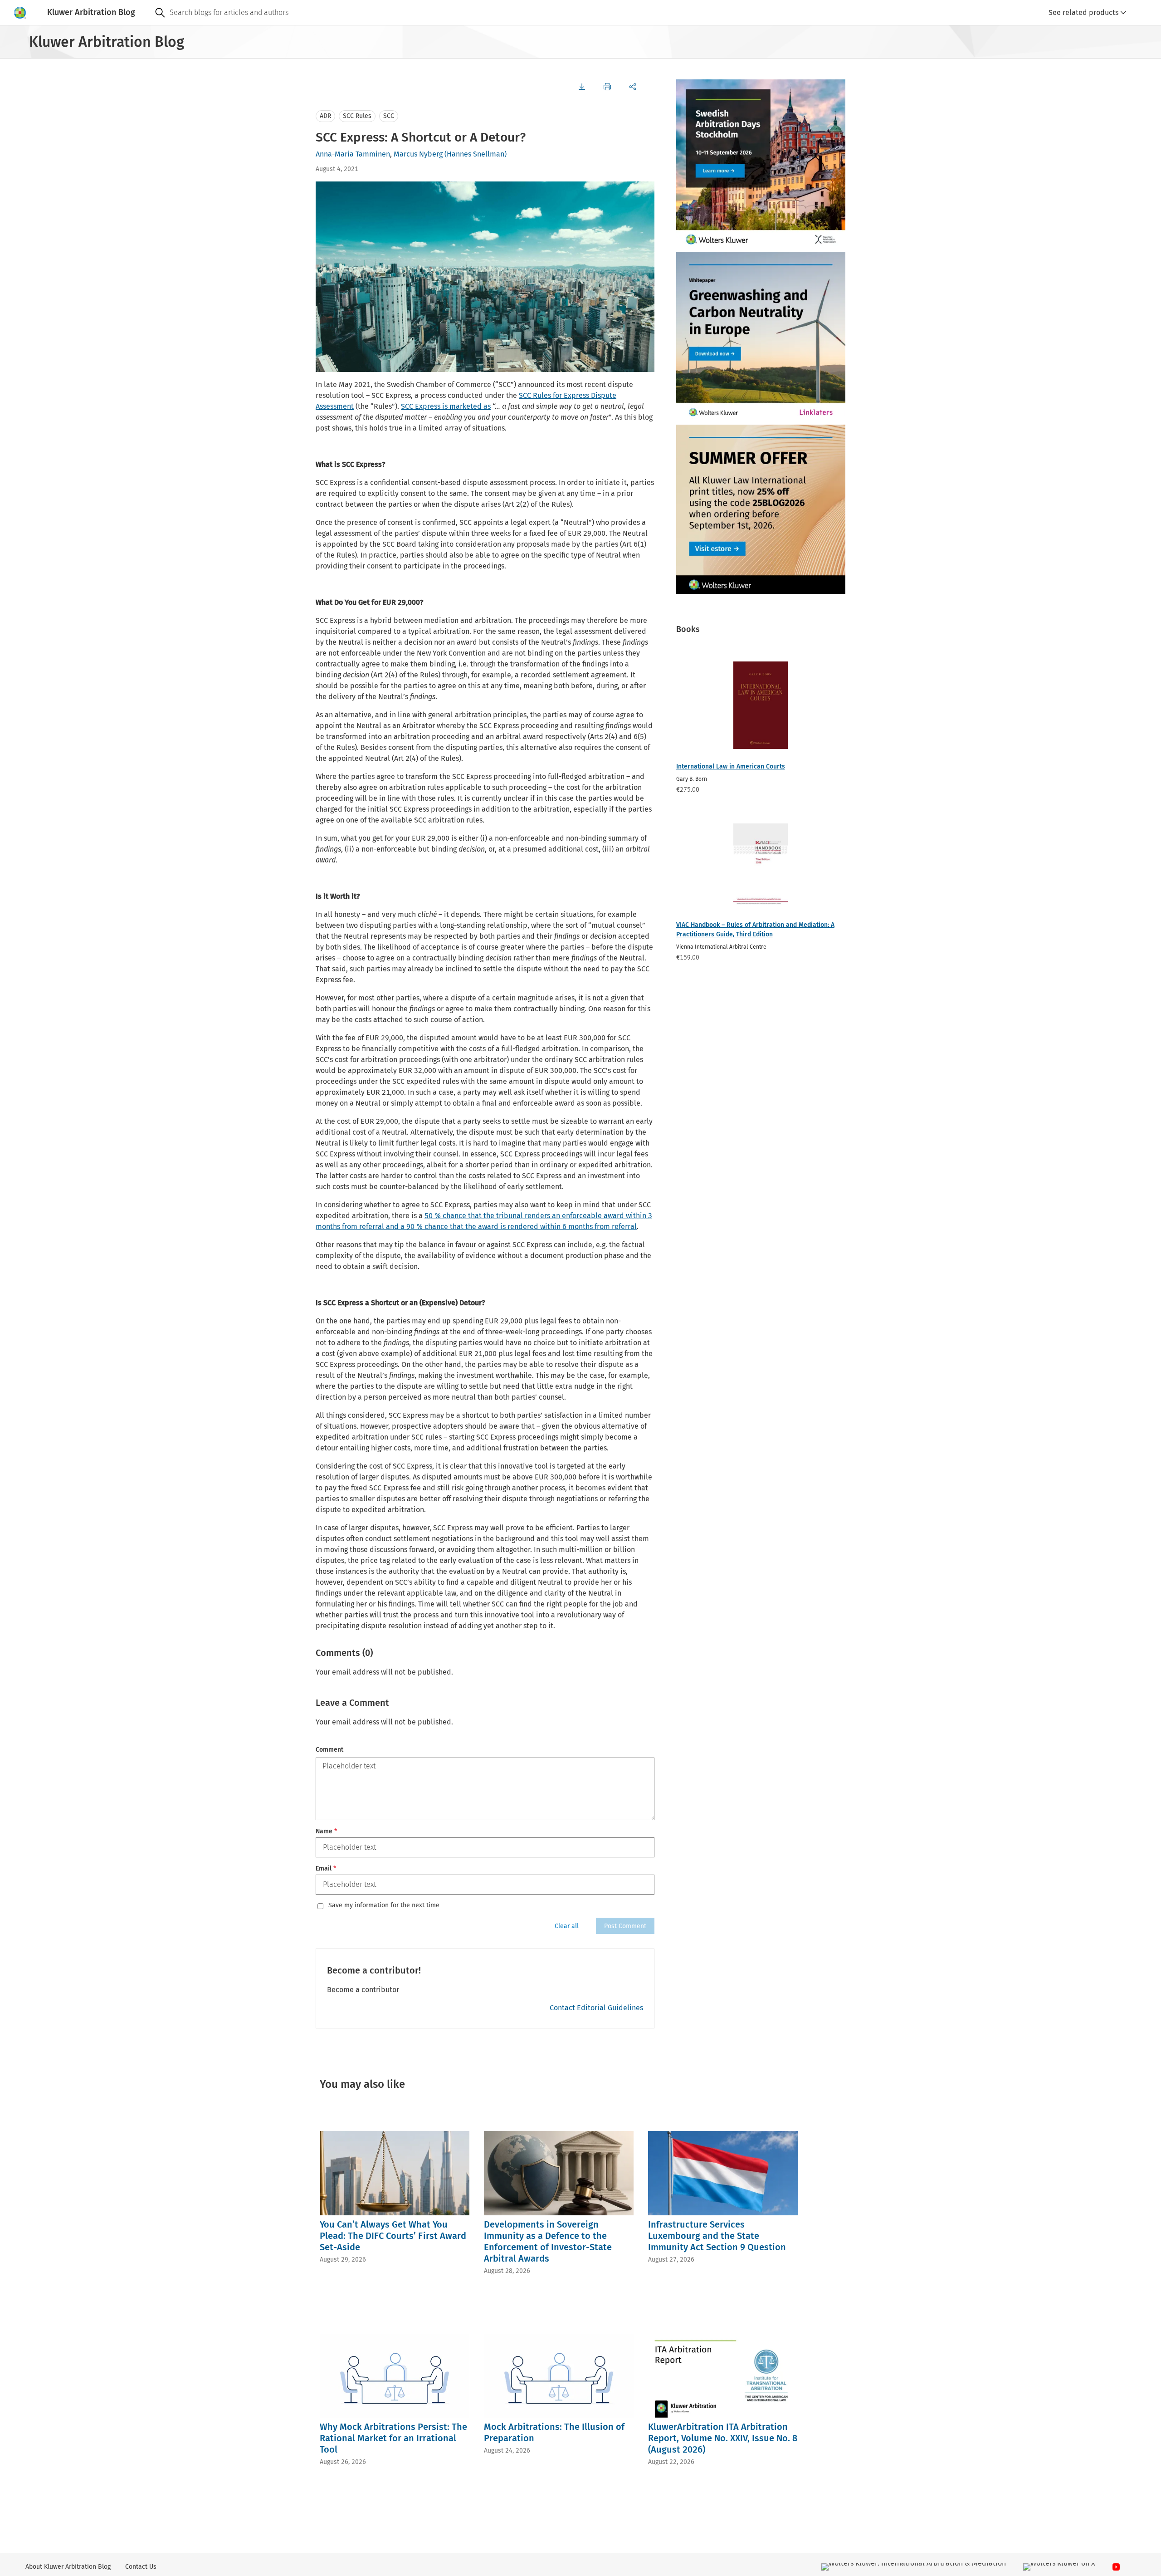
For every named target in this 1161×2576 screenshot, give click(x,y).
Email (326, 1868)
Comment (329, 1750)
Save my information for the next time (384, 1905)
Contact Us (141, 2567)
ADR (325, 116)
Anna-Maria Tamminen (353, 154)
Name (326, 1831)
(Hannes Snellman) (476, 154)
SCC (389, 116)
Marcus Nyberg (418, 154)
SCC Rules (357, 116)
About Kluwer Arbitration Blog (68, 2567)
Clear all (567, 1926)
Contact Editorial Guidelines (596, 2008)
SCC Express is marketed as (446, 406)
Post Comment (625, 1926)
